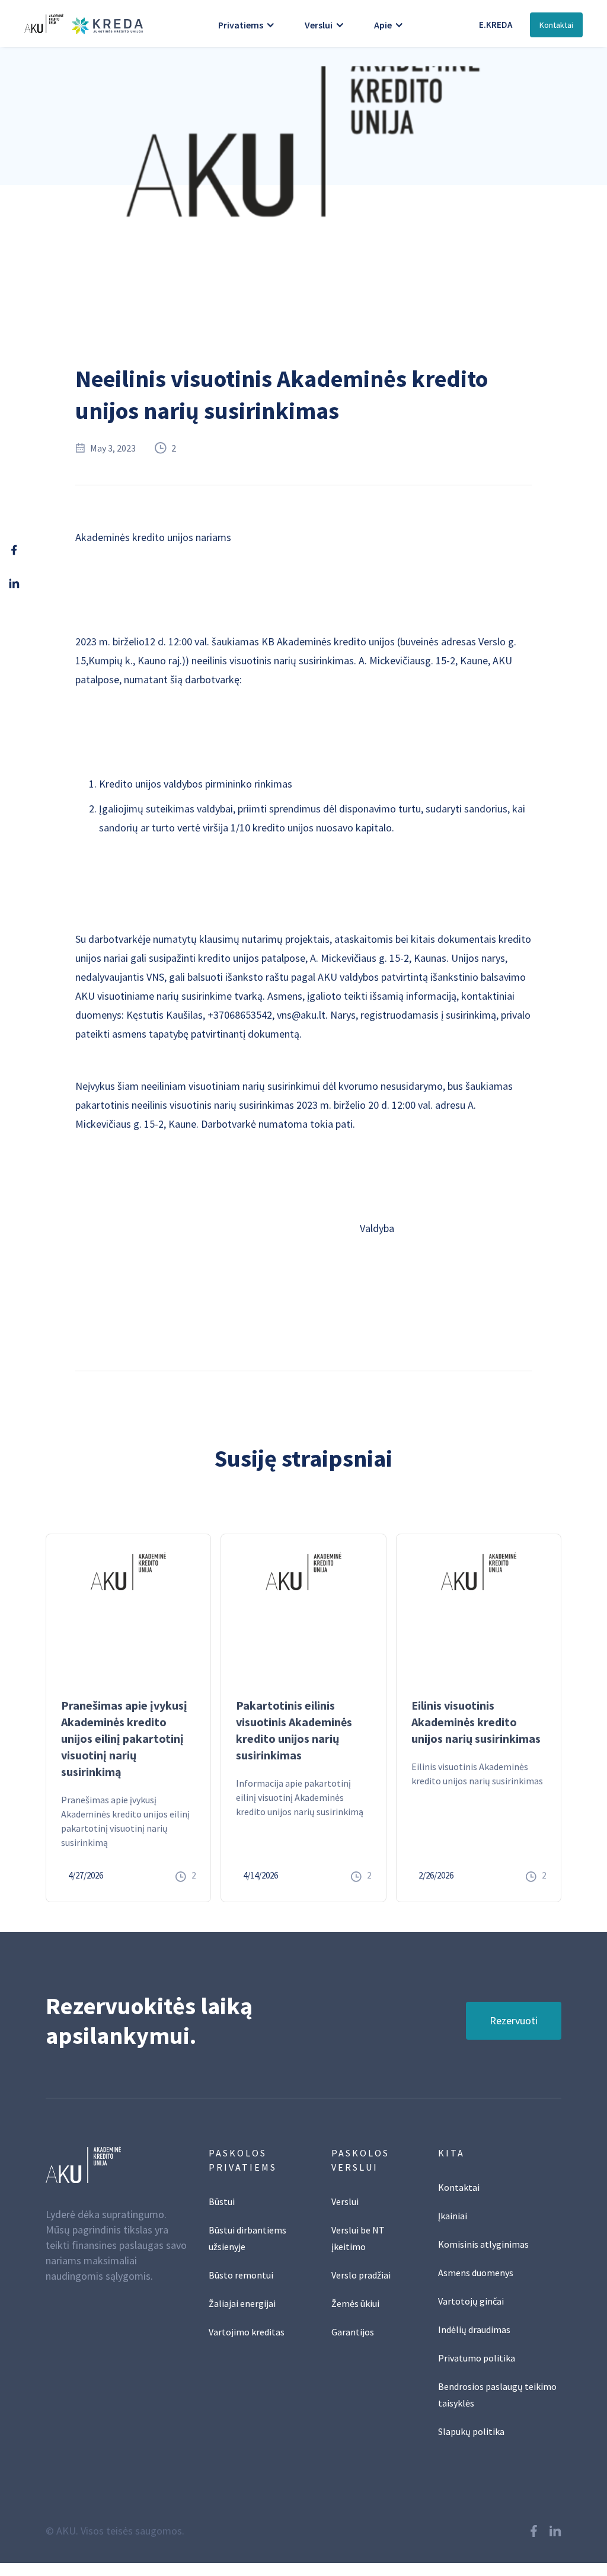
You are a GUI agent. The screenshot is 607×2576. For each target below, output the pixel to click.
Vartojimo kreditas (247, 2332)
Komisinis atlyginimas (483, 2244)
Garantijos (353, 2332)
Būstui (222, 2201)
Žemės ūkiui (355, 2303)
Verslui (345, 2201)
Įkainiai (453, 2216)
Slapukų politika (471, 2431)
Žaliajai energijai (242, 2303)
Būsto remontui (241, 2275)
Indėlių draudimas (474, 2329)
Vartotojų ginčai (471, 2301)
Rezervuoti (514, 2020)
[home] (81, 23)
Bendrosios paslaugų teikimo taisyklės (497, 2395)
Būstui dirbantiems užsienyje (247, 2238)
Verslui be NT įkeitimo (358, 2238)
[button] (247, 25)
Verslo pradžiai (361, 2275)
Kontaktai (556, 25)
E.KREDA (496, 25)
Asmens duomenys (476, 2273)
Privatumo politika (477, 2358)
